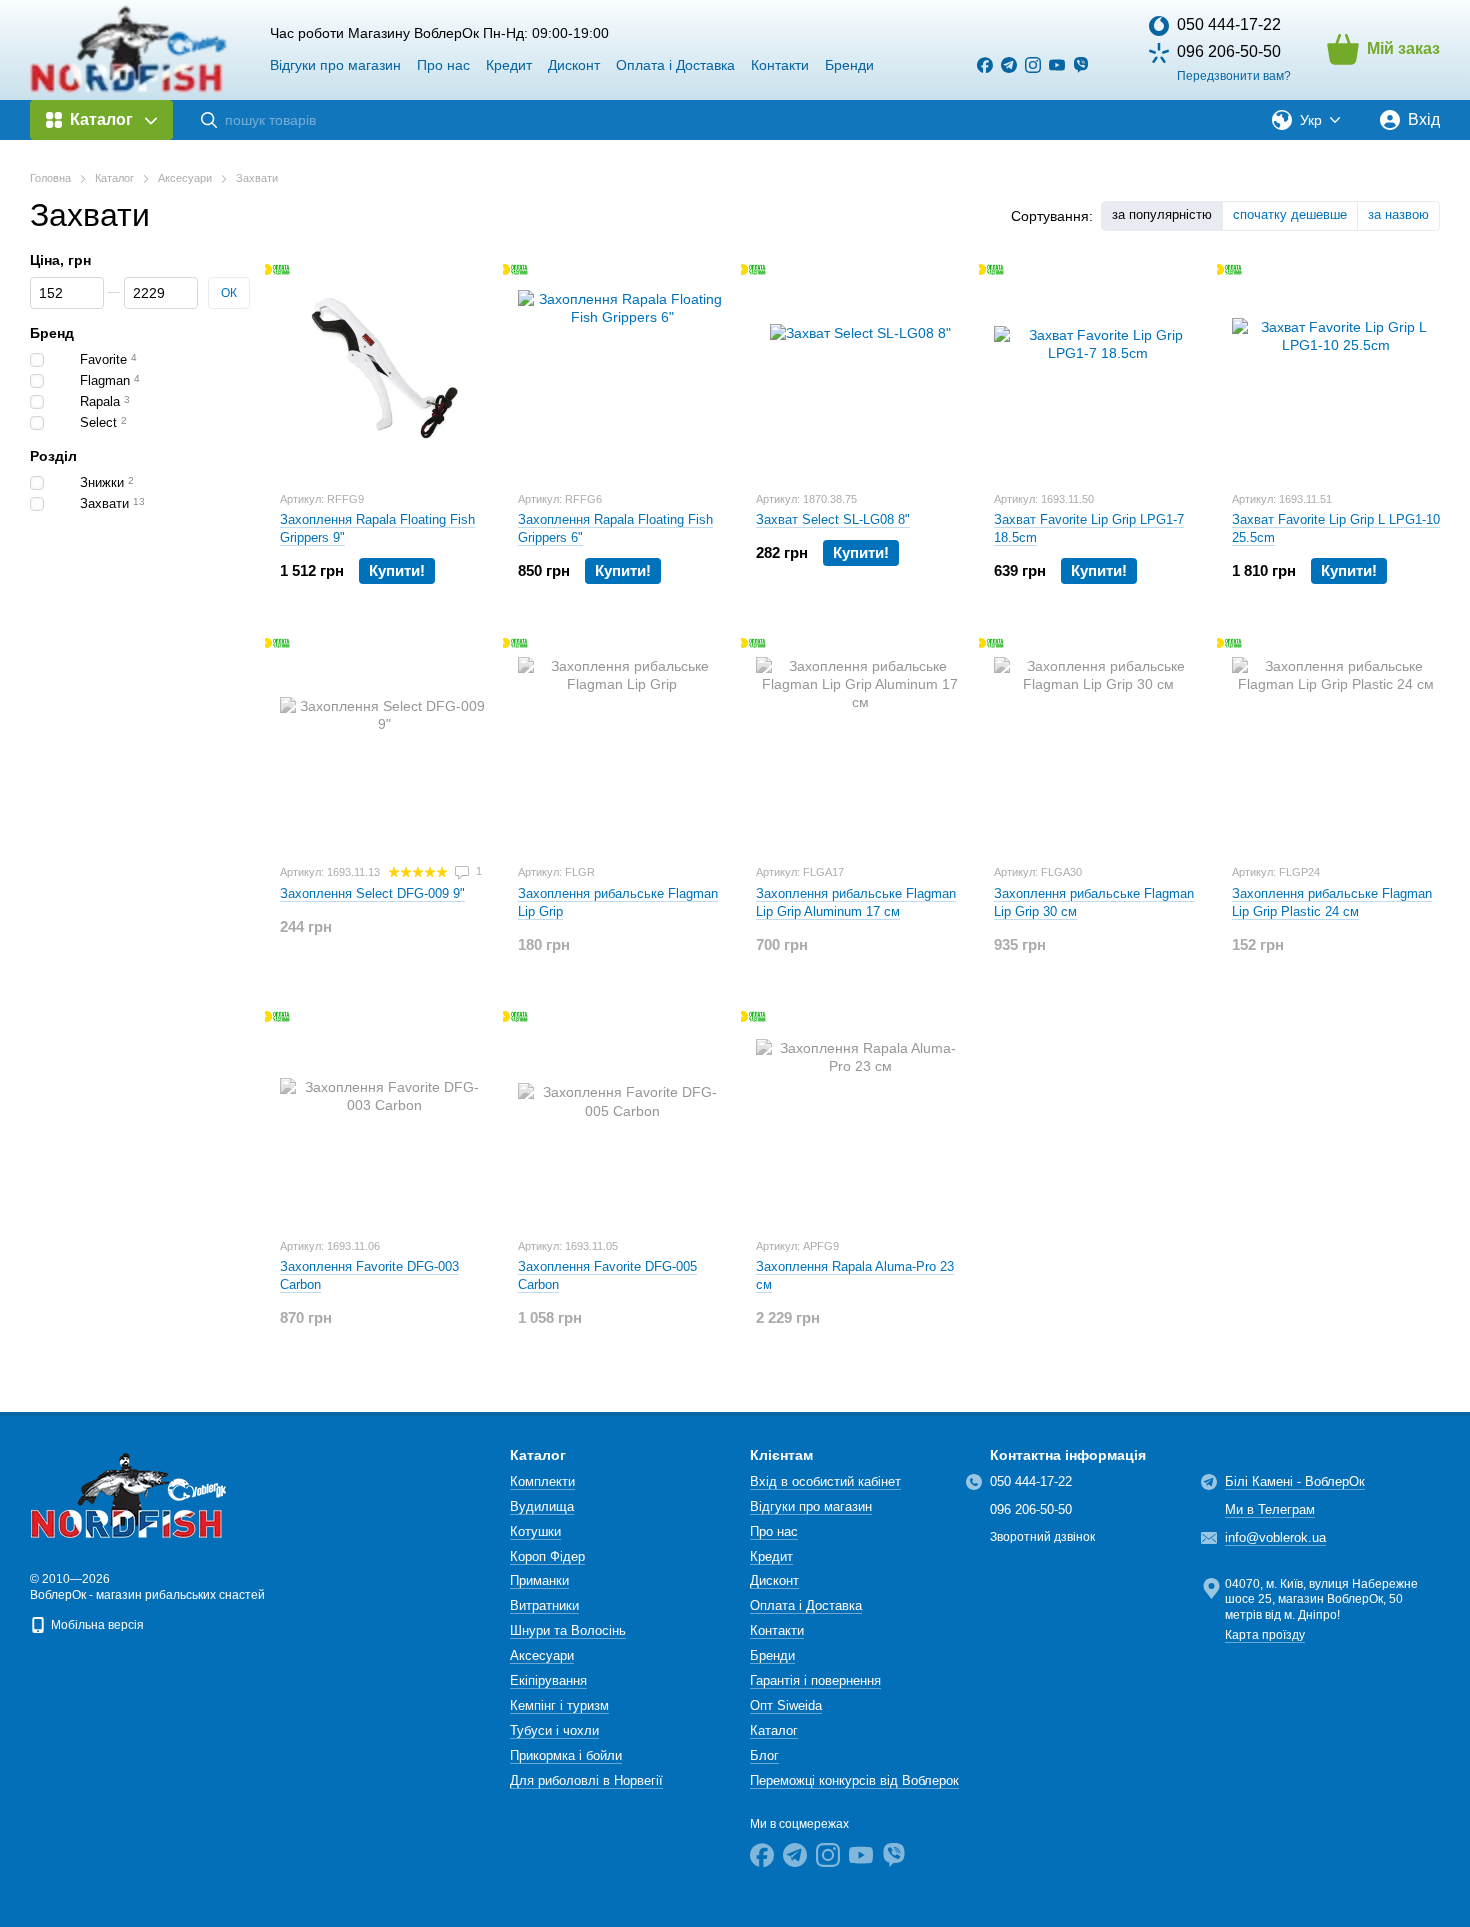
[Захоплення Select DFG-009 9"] (384, 743)
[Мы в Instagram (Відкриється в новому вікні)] (1033, 65)
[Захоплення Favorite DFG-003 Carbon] (384, 1117)
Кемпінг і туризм (559, 1705)
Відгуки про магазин (335, 65)
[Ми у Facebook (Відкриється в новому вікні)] (985, 65)
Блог (764, 1755)
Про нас (443, 65)
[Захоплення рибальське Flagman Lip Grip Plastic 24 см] (1336, 743)
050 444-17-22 (1229, 24)
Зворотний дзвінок (1042, 1537)
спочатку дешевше (1290, 214)
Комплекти (542, 1481)
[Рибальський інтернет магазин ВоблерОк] (130, 1495)
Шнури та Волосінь (568, 1630)
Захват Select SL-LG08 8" (833, 519)
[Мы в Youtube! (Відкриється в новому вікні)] (1057, 65)
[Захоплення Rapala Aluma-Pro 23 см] (860, 1117)
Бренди (849, 65)
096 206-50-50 (1229, 51)
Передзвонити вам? (1234, 76)
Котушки (535, 1531)
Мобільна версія (96, 1625)
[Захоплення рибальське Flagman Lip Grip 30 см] (1098, 743)
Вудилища (542, 1506)
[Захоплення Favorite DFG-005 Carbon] (622, 1117)
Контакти (780, 65)
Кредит (509, 65)
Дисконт (574, 65)
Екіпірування (548, 1680)
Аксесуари (542, 1655)
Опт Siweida (786, 1705)
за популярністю (1162, 214)
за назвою (1398, 214)
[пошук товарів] (209, 120)
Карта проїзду (1265, 1635)
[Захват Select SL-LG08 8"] (860, 370)
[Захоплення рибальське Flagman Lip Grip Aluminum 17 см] (860, 743)
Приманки (539, 1580)
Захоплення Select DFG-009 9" (372, 893)
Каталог (774, 1730)
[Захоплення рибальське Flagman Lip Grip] (622, 743)
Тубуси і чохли (554, 1730)
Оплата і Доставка (675, 65)
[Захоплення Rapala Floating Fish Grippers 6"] (622, 370)
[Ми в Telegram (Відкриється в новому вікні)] (1009, 65)
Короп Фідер (547, 1556)
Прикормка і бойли (566, 1755)
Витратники (544, 1605)
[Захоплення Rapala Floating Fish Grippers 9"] (384, 370)
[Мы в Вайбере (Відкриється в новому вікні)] (1081, 65)
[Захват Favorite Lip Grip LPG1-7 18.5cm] (1098, 370)
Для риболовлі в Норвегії (586, 1780)
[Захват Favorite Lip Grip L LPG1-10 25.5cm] (1336, 370)
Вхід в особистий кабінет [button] (825, 1481)
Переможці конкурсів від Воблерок (854, 1780)
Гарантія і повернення (815, 1680)
